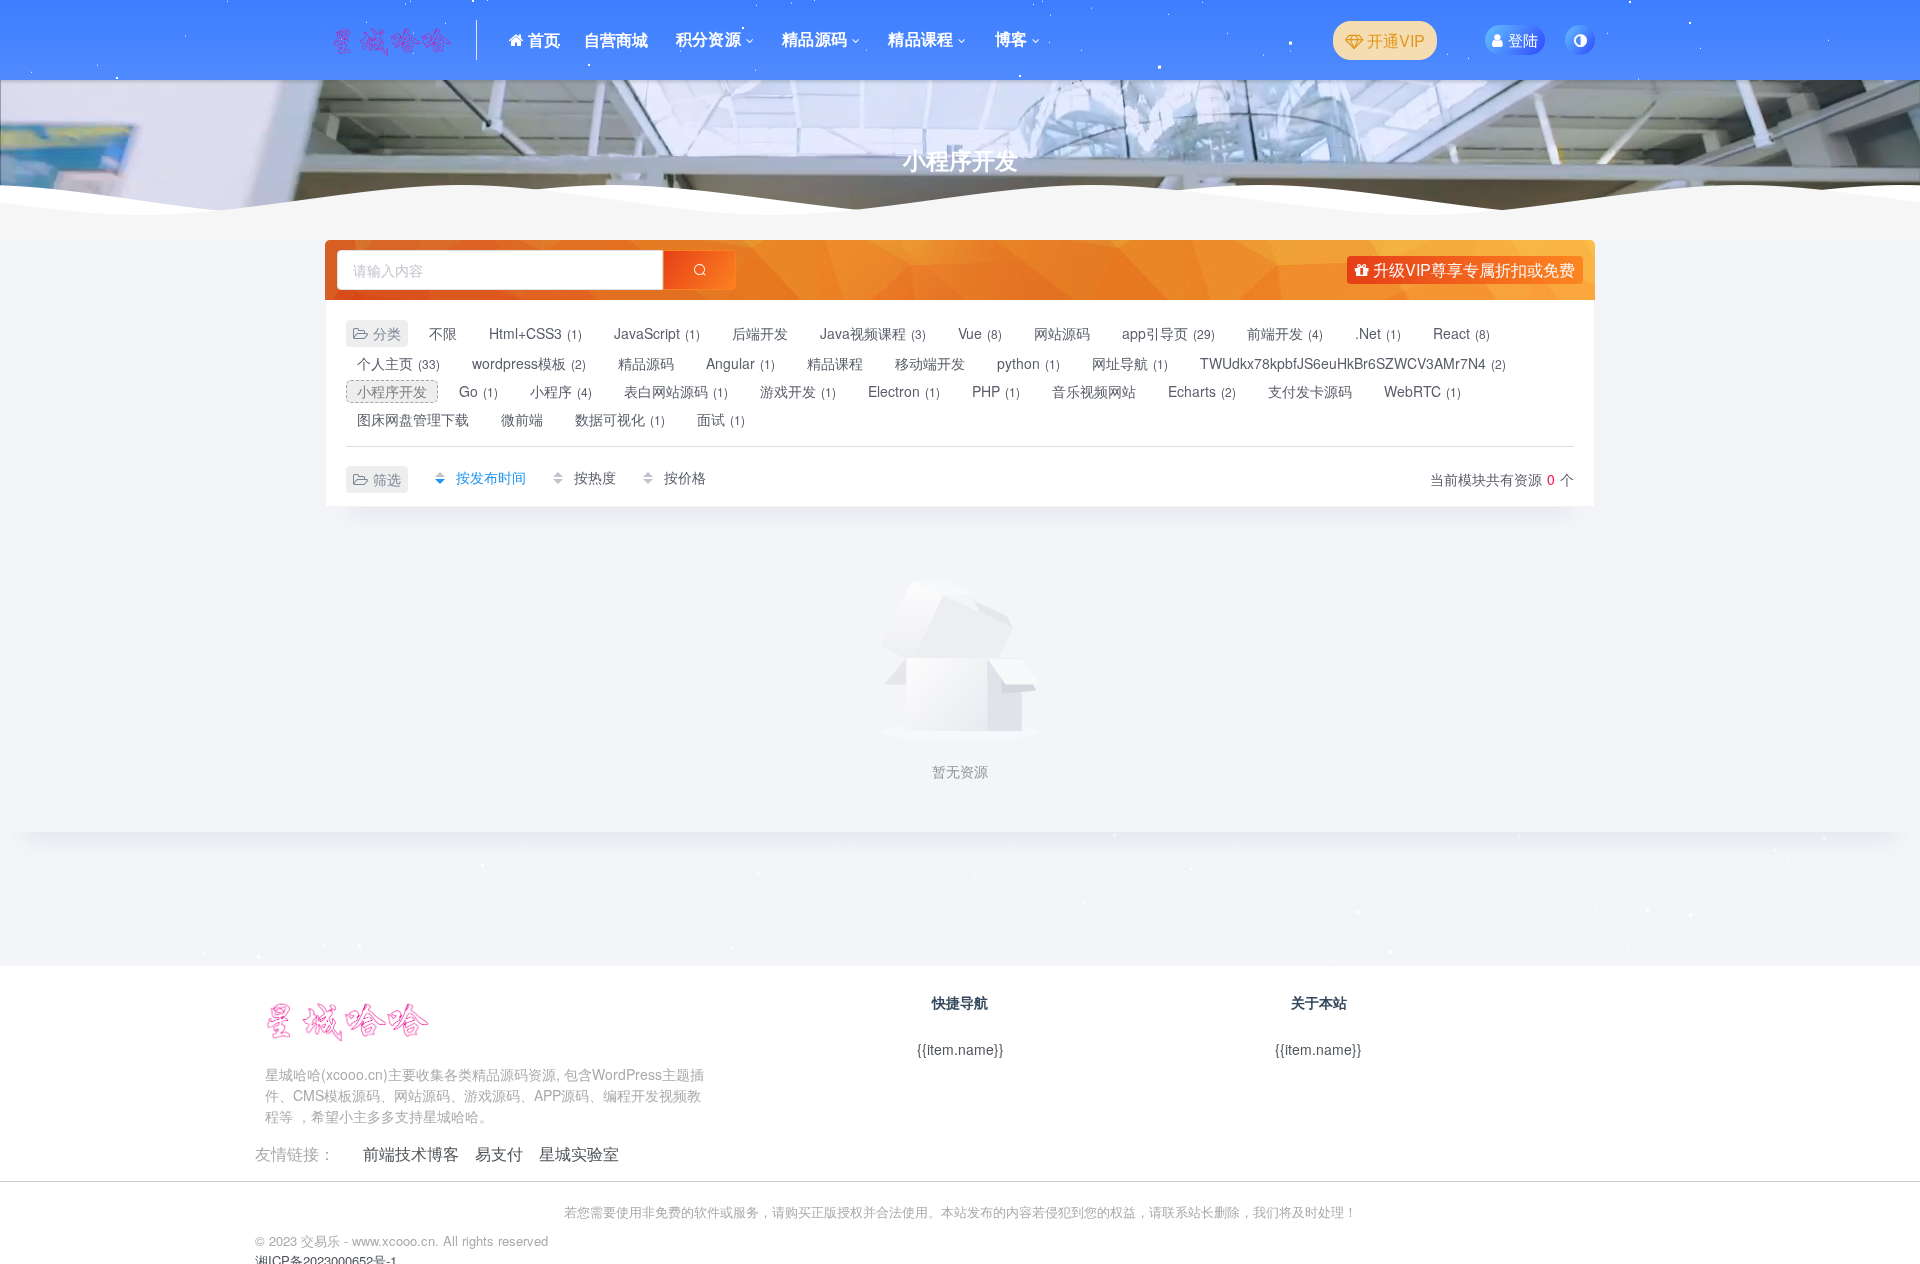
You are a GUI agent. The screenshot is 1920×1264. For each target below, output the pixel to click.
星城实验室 (579, 1153)
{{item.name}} (960, 1049)
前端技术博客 (411, 1153)
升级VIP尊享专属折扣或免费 (1472, 269)
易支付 (499, 1153)
